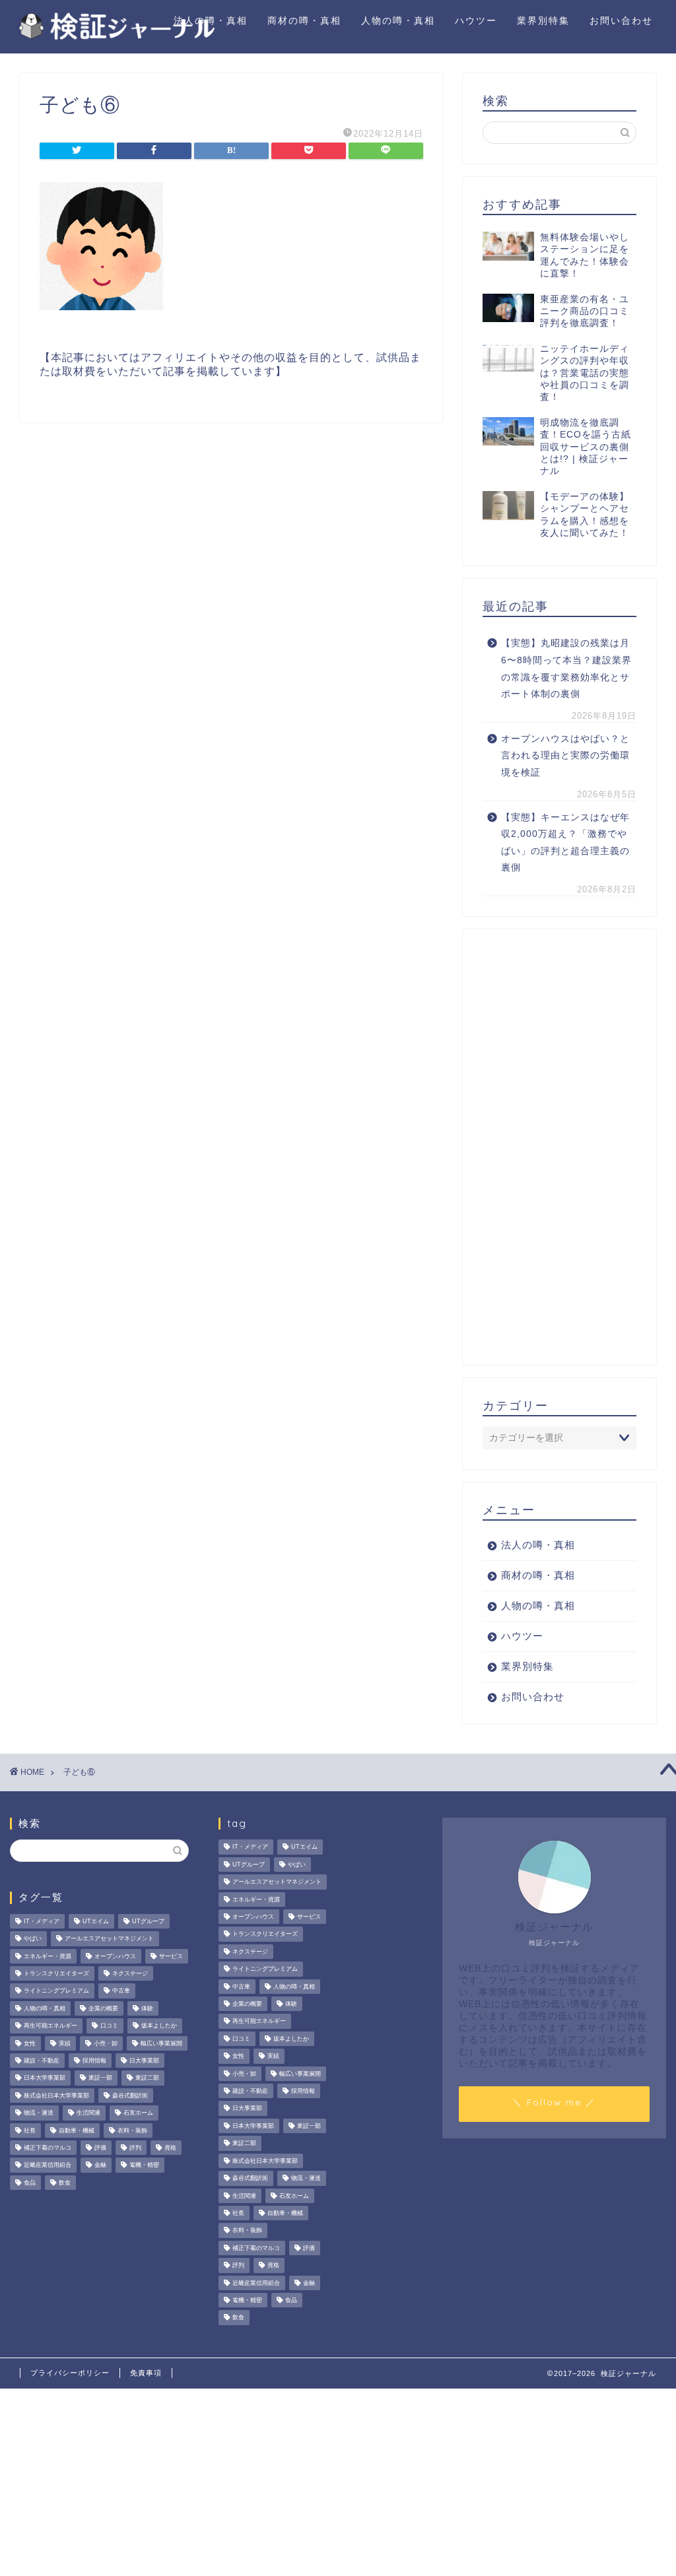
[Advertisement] (559, 1147)
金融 (100, 2165)
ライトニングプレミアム (56, 1991)
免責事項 (146, 2373)
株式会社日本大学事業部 (56, 2096)
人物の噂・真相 (398, 20)
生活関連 (88, 2113)
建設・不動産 (42, 2061)
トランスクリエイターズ (56, 1973)
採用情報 (94, 2061)
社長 (30, 2130)
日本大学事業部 (45, 2078)
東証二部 (147, 2078)
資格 (170, 2148)
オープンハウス (115, 1956)
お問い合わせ (621, 20)
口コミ (109, 2026)
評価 (100, 2148)
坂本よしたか (159, 2026)
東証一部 (100, 2078)
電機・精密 (144, 2165)
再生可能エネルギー (51, 2026)
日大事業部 (144, 2061)
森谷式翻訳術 (130, 2096)
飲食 (65, 2183)
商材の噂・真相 (304, 20)
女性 (30, 2043)
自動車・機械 (77, 2130)
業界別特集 (543, 20)
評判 (135, 2148)
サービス (171, 1956)
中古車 (121, 1991)
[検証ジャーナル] (115, 38)
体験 (147, 2008)
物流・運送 (39, 2113)
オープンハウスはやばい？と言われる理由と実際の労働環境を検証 (565, 756)
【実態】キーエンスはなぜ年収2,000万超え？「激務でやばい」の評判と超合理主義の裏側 (565, 843)
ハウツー (476, 20)
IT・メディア (42, 1921)
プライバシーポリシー (70, 2373)
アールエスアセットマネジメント (109, 1939)
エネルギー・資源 (48, 1956)
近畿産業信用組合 (48, 2165)
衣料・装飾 (132, 2130)
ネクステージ (130, 1973)
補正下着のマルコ (48, 2148)
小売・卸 (106, 2043)
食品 (30, 2183)
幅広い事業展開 (161, 2043)
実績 (65, 2043)
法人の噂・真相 (211, 20)
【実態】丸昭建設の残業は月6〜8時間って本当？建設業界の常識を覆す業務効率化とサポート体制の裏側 (566, 669)
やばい (33, 1939)
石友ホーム (138, 2113)
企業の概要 (103, 2008)
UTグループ (148, 1921)
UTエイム (96, 1921)
